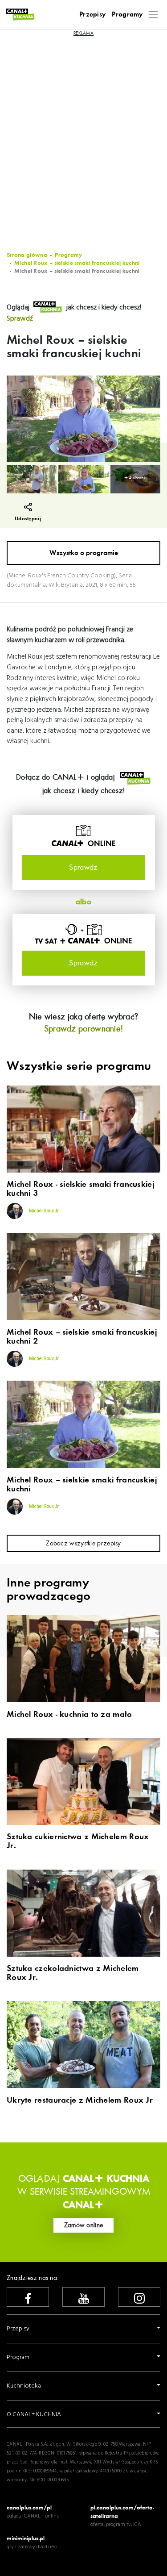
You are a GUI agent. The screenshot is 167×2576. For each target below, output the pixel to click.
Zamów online (84, 2225)
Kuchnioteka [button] (24, 2386)
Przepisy (92, 14)
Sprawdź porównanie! (84, 1029)
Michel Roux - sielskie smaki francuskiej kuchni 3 (80, 1189)
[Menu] (153, 15)
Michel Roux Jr (43, 1211)
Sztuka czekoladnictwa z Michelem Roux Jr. (73, 1973)
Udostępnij (28, 519)
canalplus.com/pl (29, 2507)
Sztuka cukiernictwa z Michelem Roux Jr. (78, 1841)
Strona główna (27, 255)
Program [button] (18, 2357)
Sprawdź (20, 319)
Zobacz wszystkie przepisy (83, 1543)
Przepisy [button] (18, 2329)
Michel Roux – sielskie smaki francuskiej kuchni (77, 263)
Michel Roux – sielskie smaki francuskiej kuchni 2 (82, 1337)
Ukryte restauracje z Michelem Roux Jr (80, 2100)
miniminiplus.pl (26, 2538)
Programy (127, 14)
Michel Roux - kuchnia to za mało (69, 1715)
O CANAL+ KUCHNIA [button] (34, 2415)
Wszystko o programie (84, 553)
